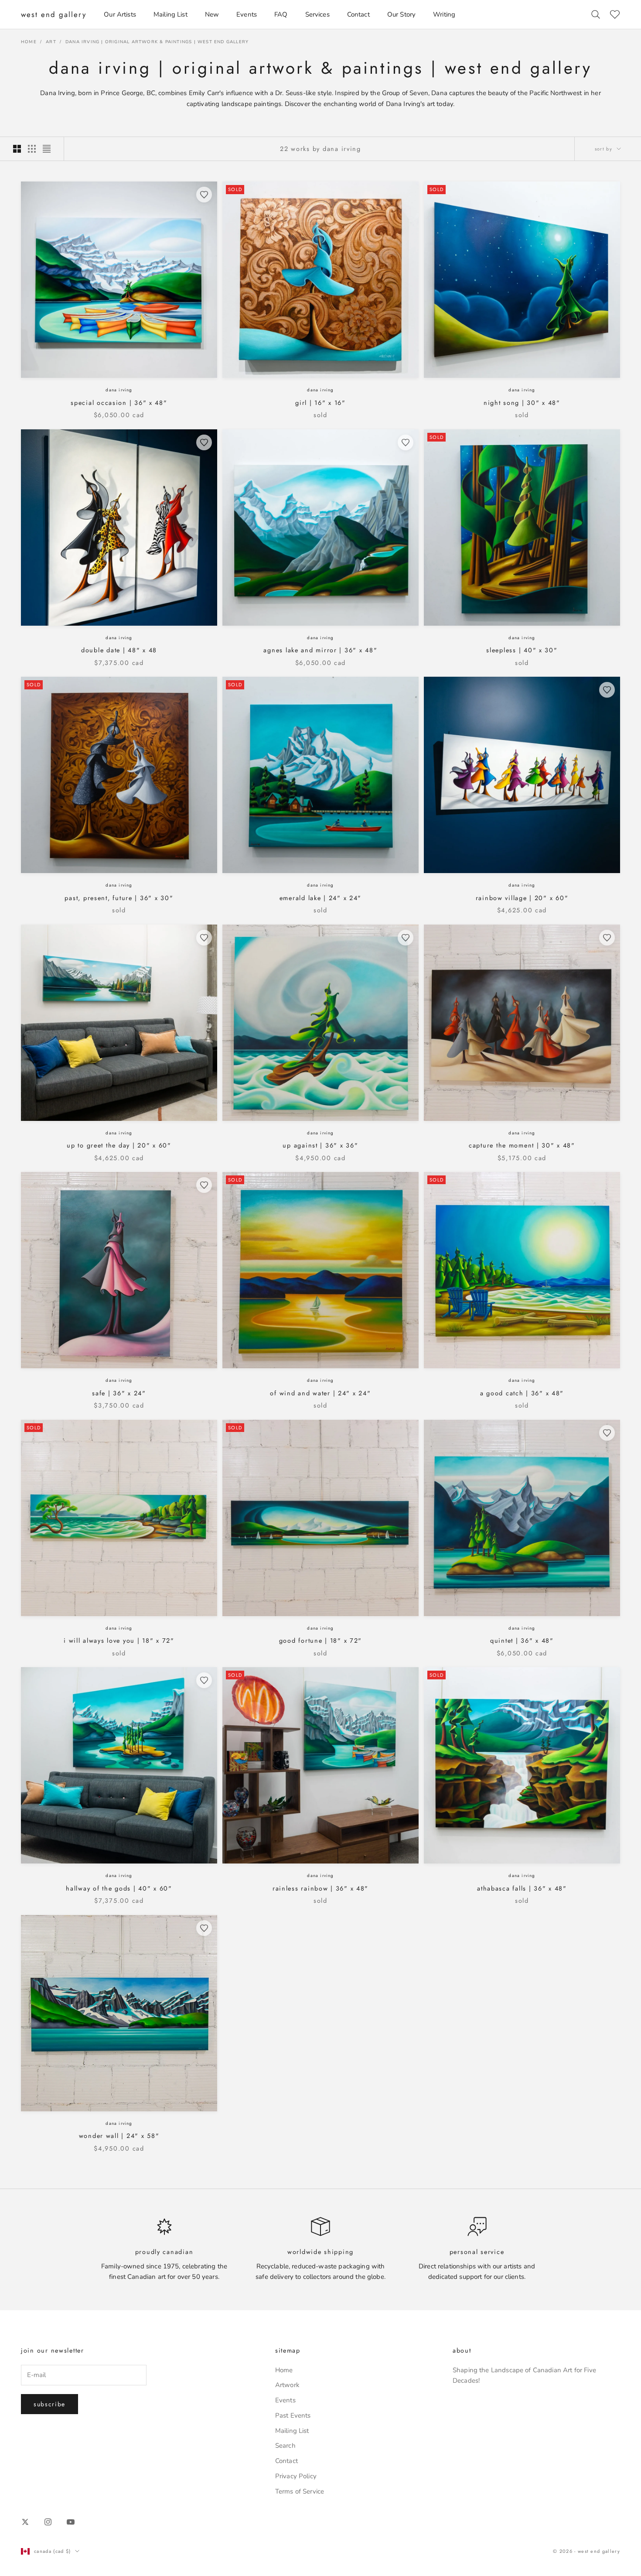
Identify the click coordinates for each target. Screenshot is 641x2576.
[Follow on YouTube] (71, 2522)
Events (247, 14)
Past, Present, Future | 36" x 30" (119, 898)
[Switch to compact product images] (47, 149)
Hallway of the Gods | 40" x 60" (119, 1888)
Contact (358, 14)
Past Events (293, 2415)
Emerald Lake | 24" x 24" (320, 898)
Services (317, 14)
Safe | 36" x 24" (119, 1393)
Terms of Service (300, 2491)
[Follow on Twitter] (25, 2522)
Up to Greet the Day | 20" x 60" (119, 1145)
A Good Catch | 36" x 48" (522, 1393)
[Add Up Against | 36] (406, 938)
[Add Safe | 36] (204, 1185)
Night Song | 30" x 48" (522, 403)
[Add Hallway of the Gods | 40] (204, 1680)
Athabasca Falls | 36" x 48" (522, 1888)
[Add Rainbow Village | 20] (607, 690)
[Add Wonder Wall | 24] (204, 1928)
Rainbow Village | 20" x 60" (522, 898)
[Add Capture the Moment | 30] (607, 938)
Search (285, 2446)
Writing (444, 14)
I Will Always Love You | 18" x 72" (119, 1641)
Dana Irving (119, 390)
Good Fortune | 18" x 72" (320, 1641)
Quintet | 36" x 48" (522, 1641)
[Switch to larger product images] (17, 149)
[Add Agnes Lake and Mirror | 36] (406, 442)
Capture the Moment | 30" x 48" (522, 1145)
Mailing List (170, 14)
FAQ (281, 14)
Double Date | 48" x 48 (119, 650)
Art (51, 42)
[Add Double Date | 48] (204, 442)
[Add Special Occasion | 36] (204, 195)
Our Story (401, 14)
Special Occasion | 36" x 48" (119, 403)
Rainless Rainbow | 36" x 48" (320, 1888)
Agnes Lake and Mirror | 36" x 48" (320, 650)
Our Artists (120, 14)
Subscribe (49, 2404)
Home (29, 42)
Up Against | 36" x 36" (320, 1145)
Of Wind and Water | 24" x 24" (320, 1393)
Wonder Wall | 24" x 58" (119, 2136)
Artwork (287, 2385)
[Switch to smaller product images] (32, 149)
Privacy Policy (296, 2476)
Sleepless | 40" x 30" (522, 650)
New (212, 14)
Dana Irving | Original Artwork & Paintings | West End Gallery (157, 42)
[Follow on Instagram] (48, 2522)
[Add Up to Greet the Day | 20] (204, 938)
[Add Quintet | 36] (607, 1433)
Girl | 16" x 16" (320, 403)
